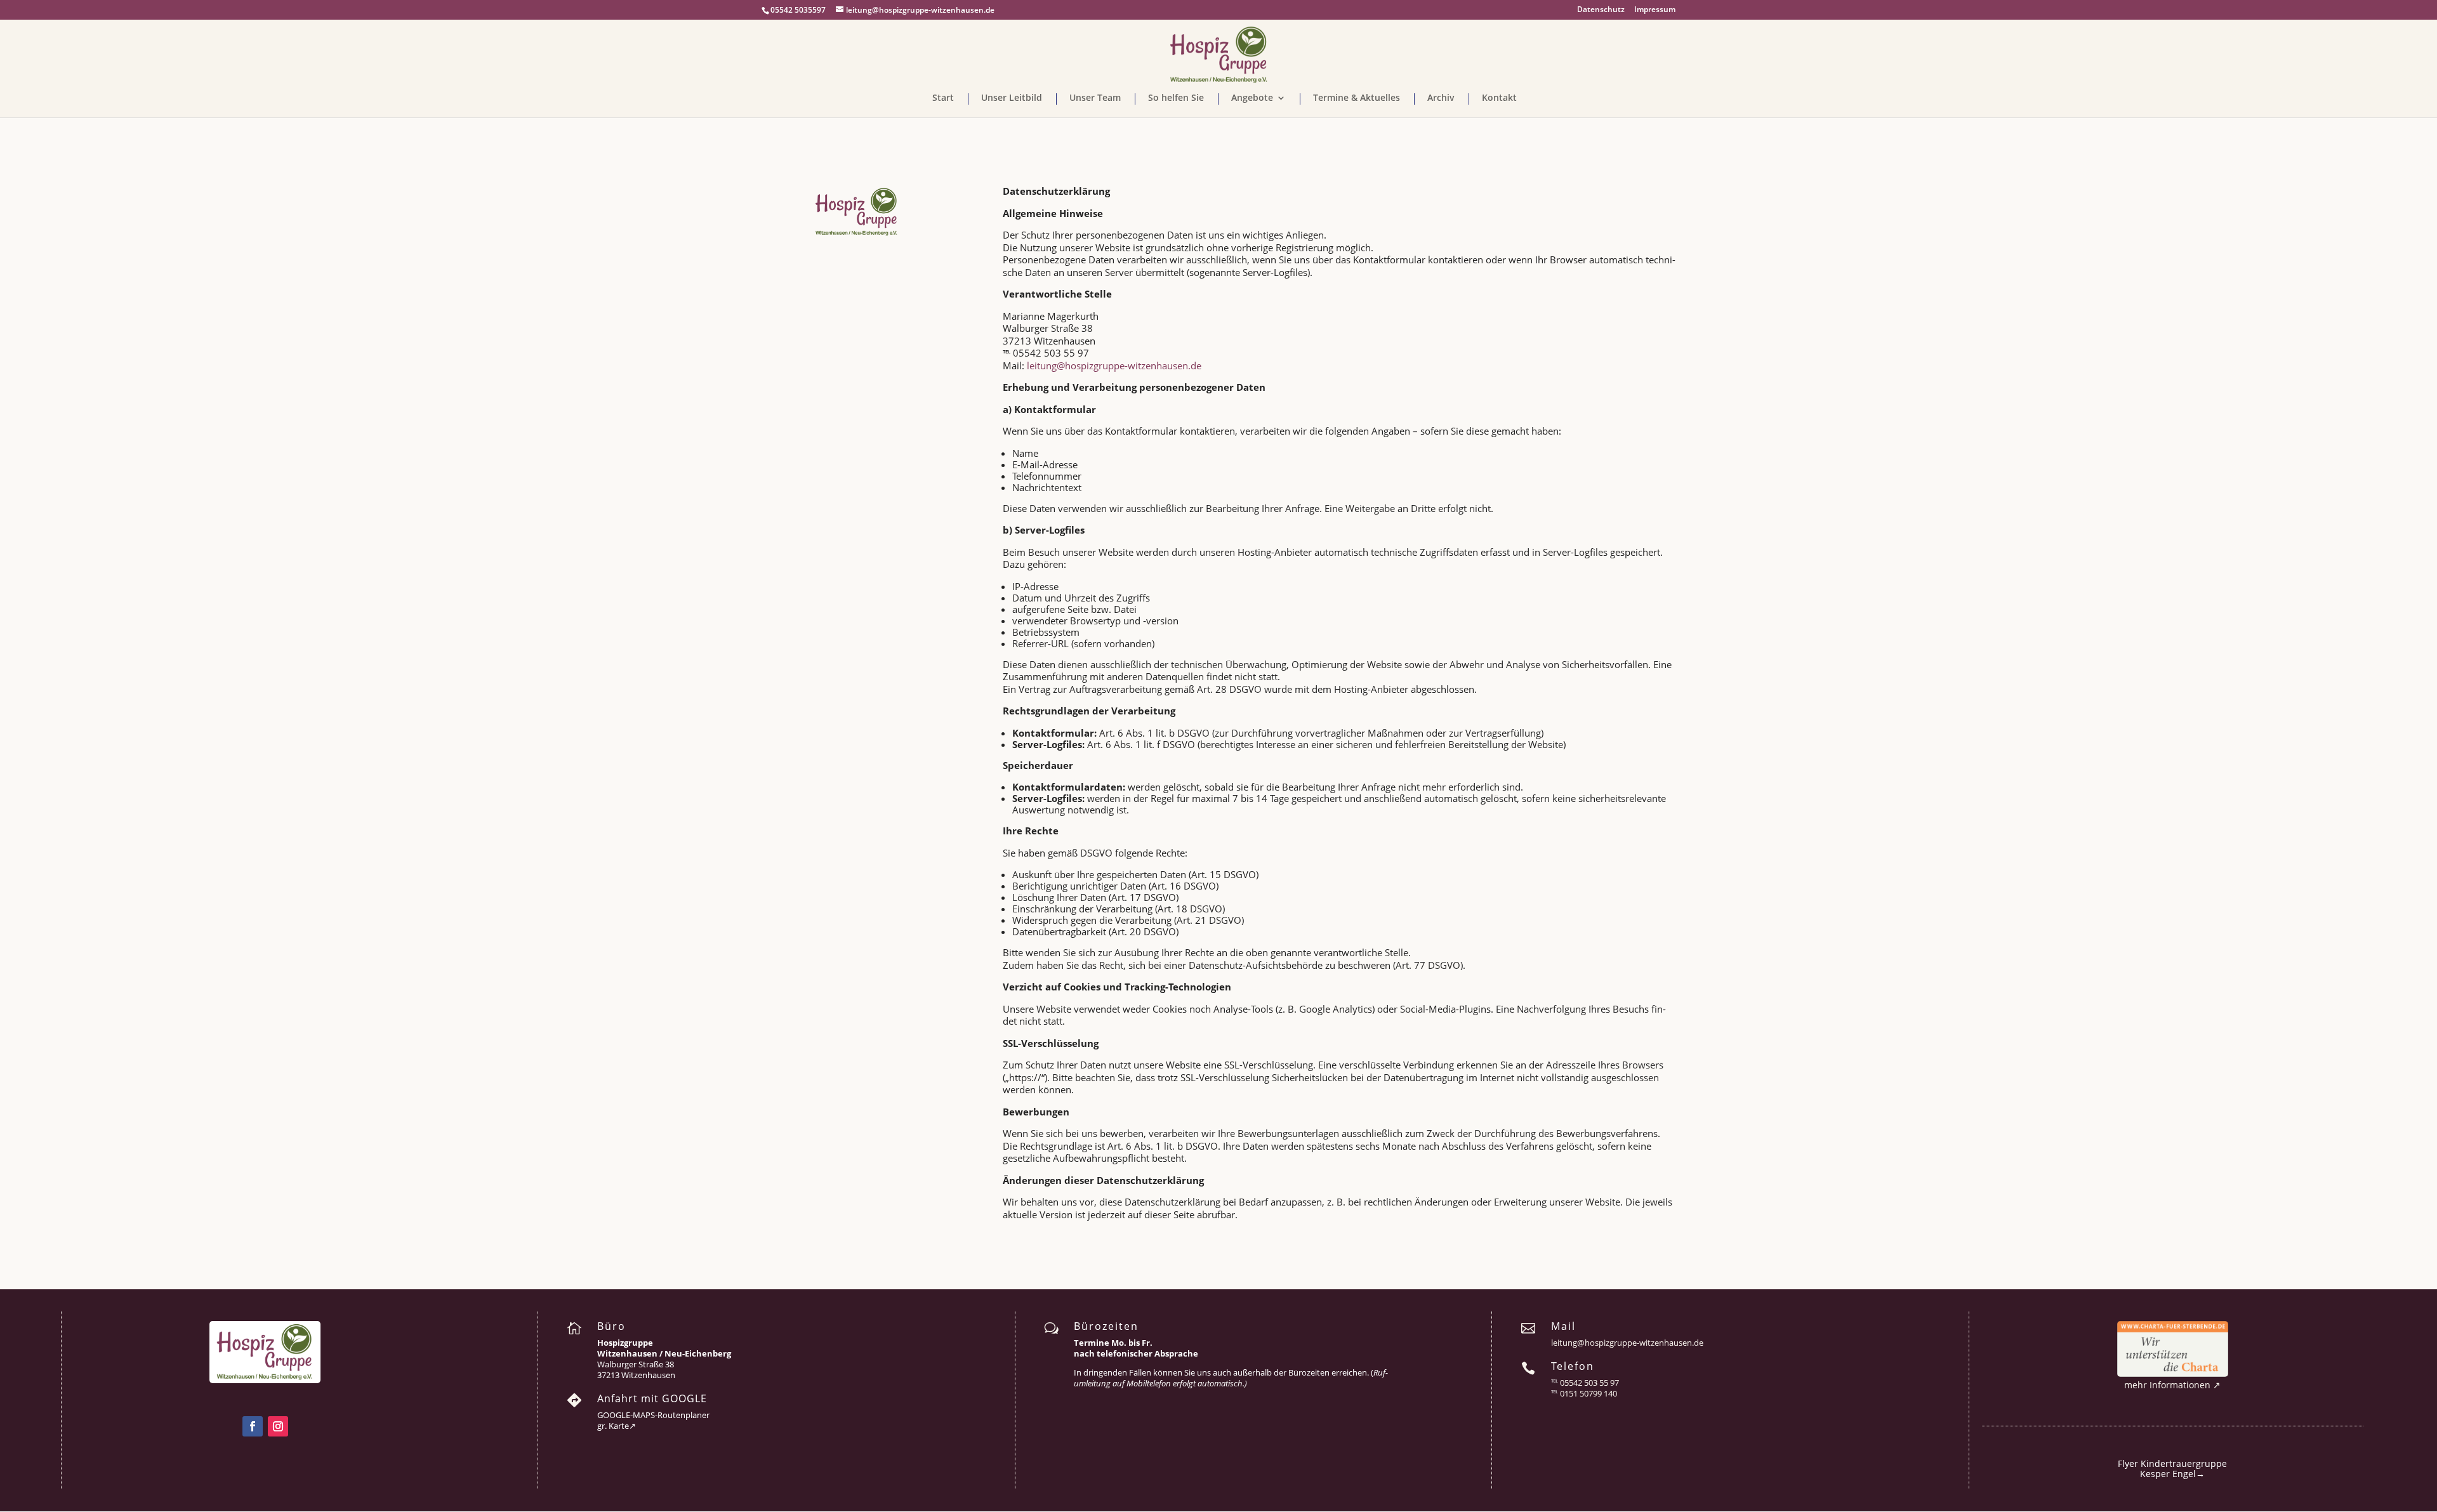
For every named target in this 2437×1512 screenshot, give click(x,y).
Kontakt (1499, 98)
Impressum (1655, 10)
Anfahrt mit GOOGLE (652, 1398)
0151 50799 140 (1588, 1393)
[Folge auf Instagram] (278, 1426)
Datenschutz (1601, 10)
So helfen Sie (1176, 98)
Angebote (1252, 98)
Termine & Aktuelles (1357, 98)
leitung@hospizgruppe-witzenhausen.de (1114, 365)
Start (943, 98)
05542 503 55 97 (1589, 1383)
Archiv (1441, 98)
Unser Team (1095, 98)
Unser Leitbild (1012, 98)
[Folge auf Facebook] (253, 1426)
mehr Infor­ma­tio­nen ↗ (2172, 1385)
